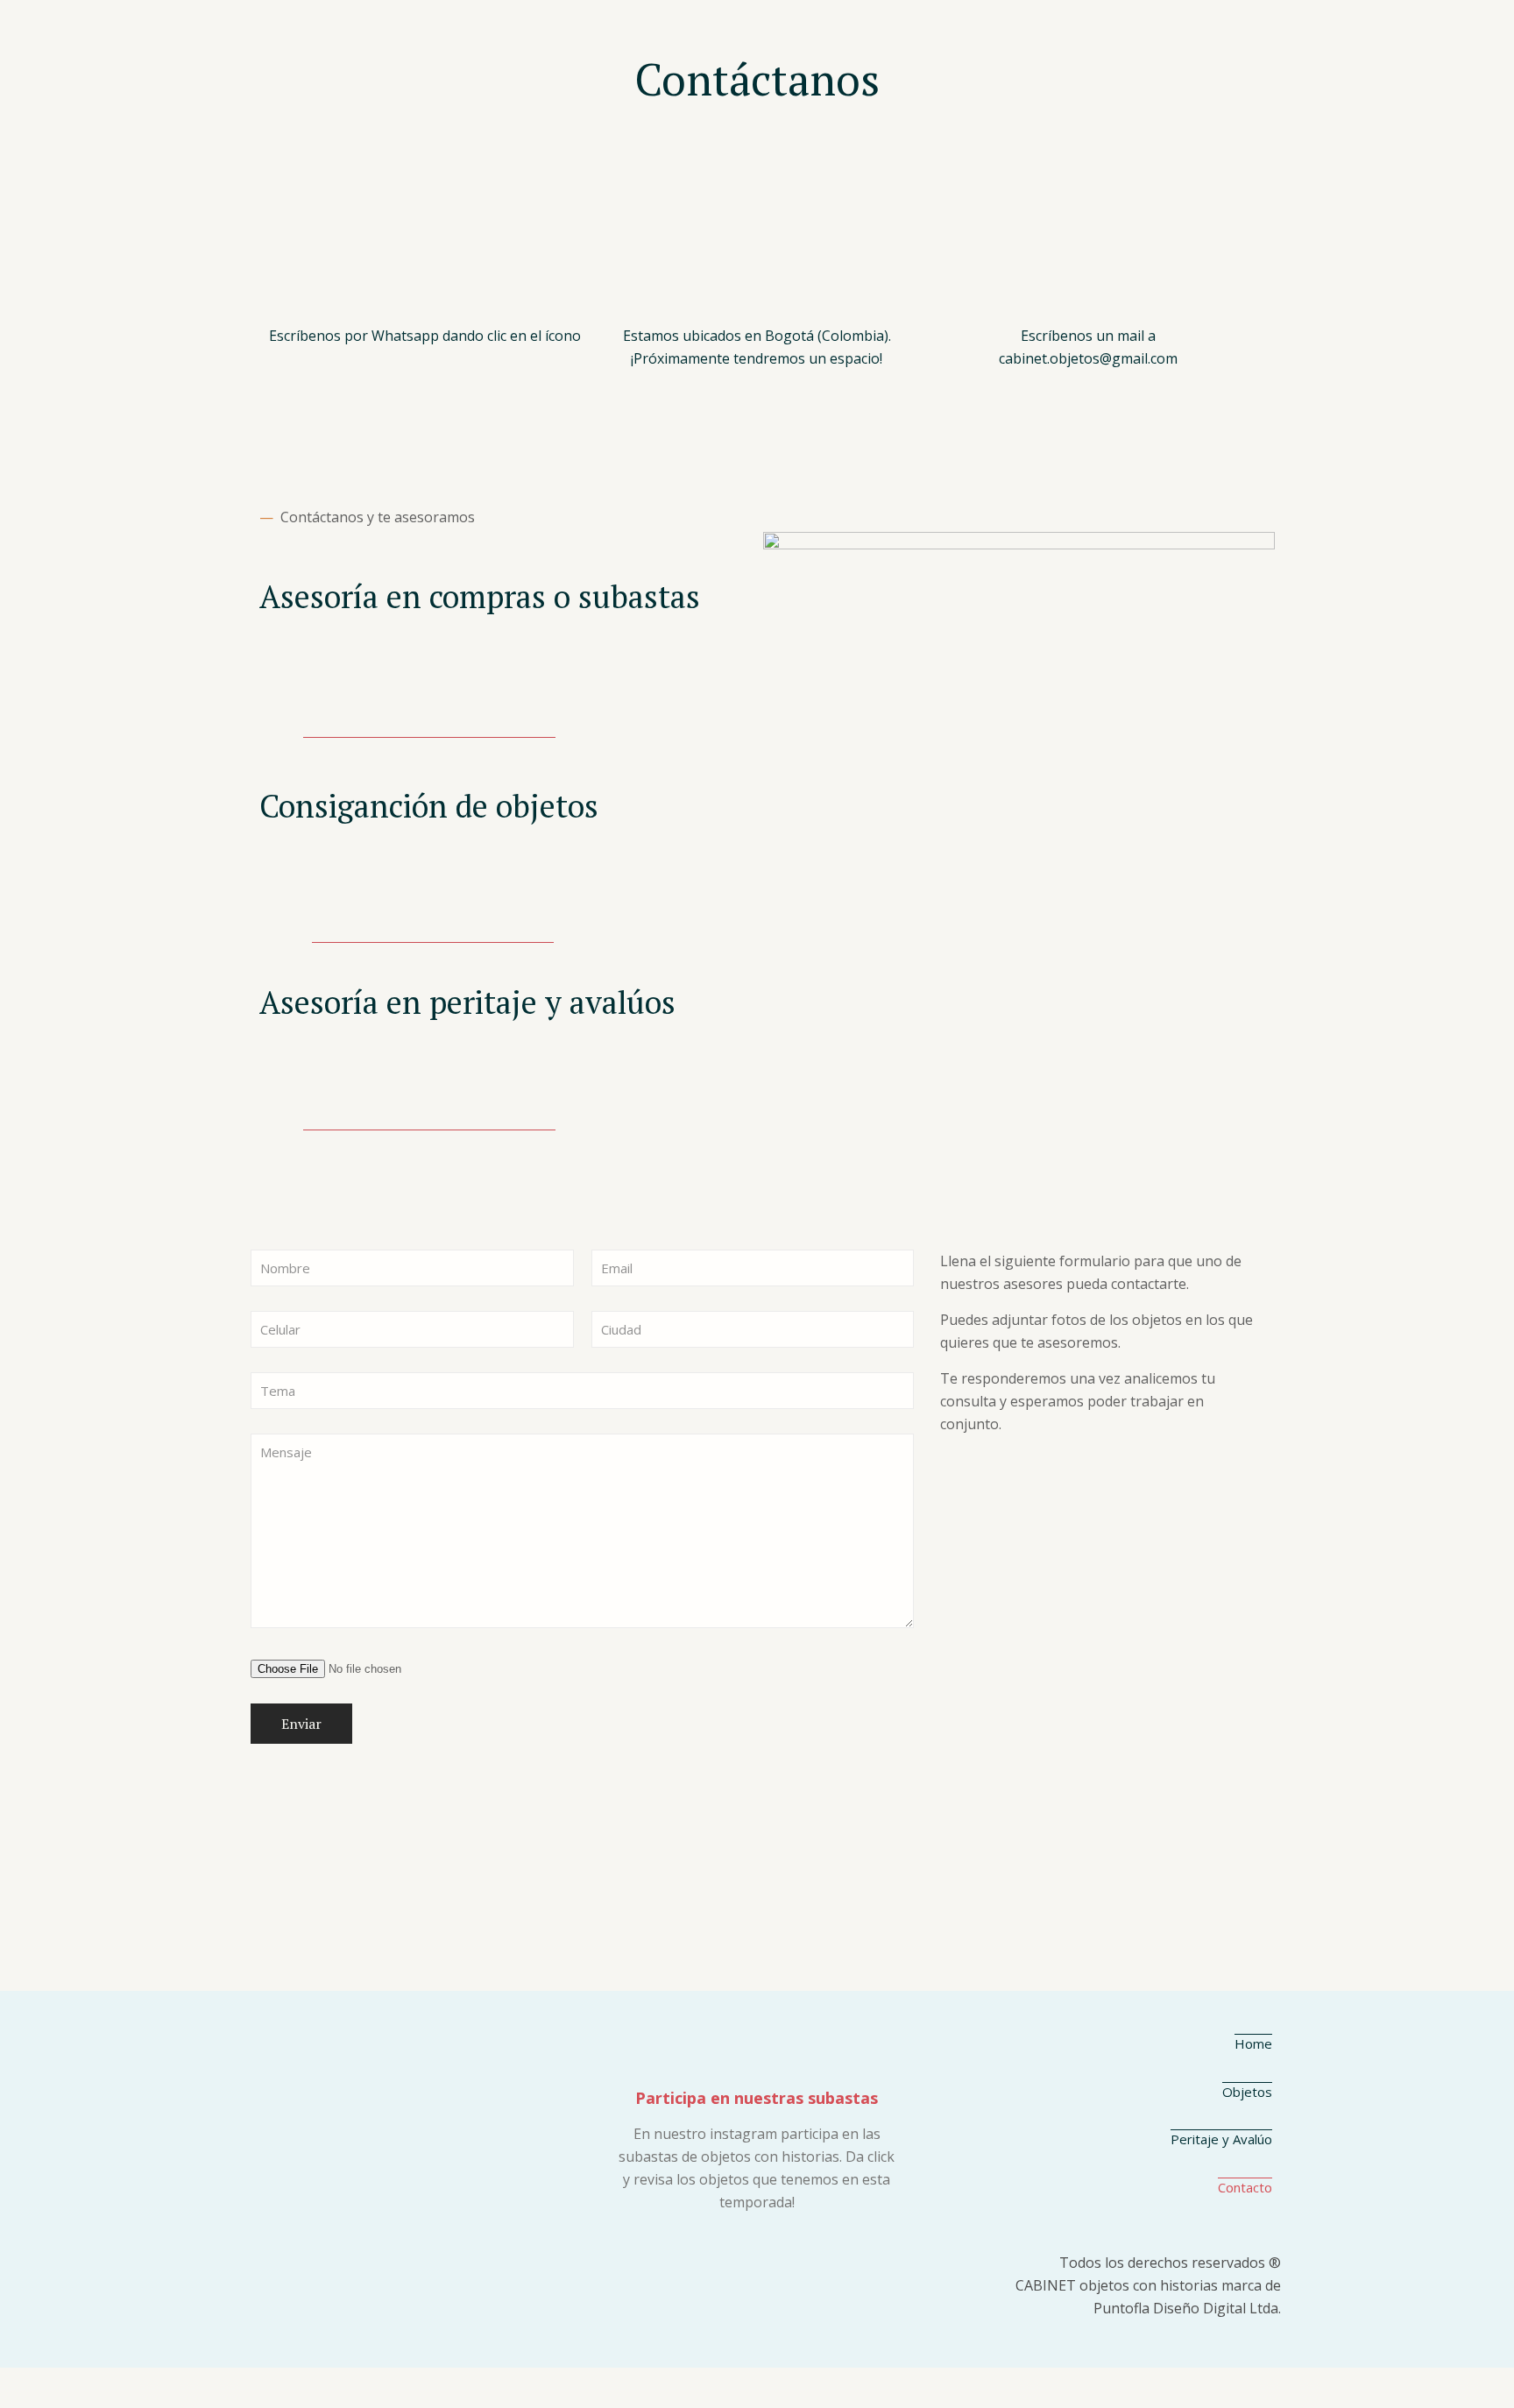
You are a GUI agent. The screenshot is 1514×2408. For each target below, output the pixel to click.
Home (1253, 2043)
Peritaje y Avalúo (1221, 2139)
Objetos (1247, 2092)
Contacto (1245, 2187)
